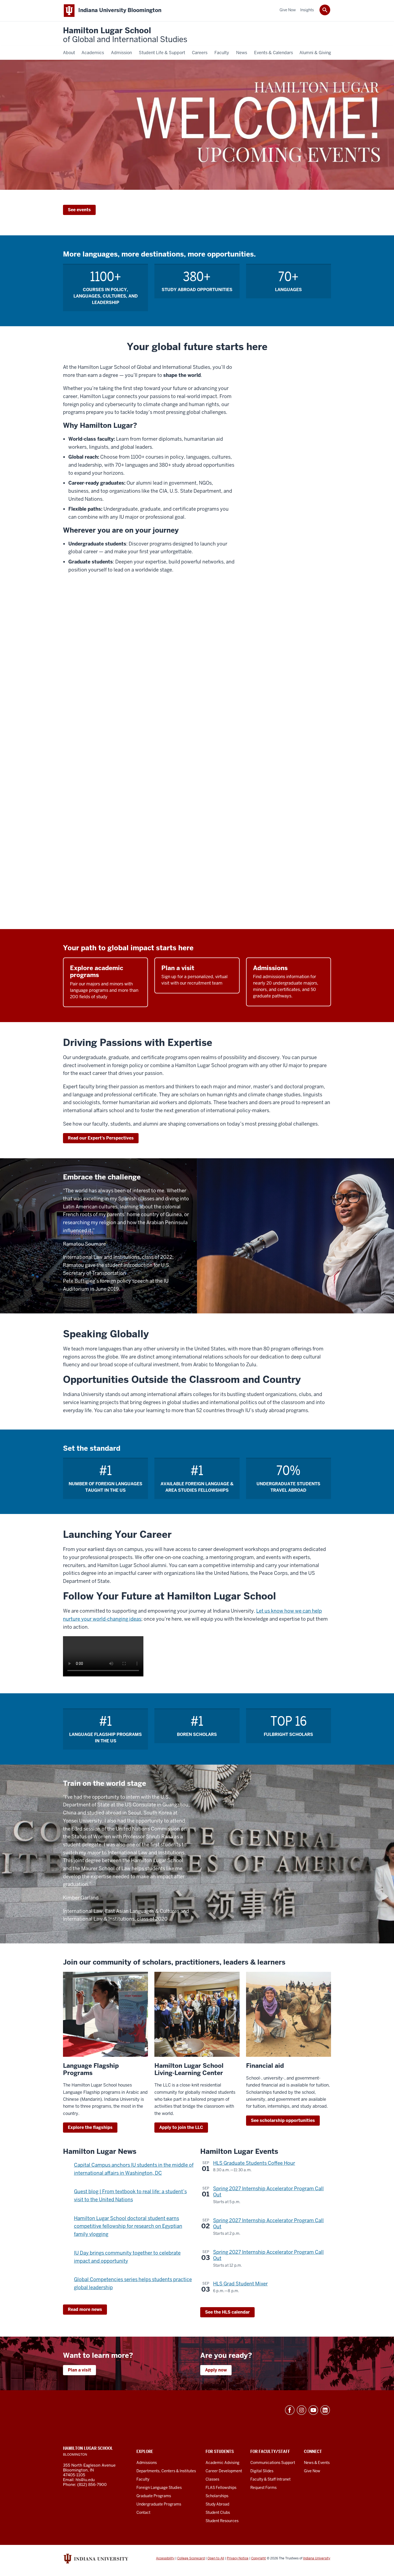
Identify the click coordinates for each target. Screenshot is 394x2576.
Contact (143, 2512)
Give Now (312, 2471)
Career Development (224, 2471)
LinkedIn (325, 2410)
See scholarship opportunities (283, 2120)
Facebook (290, 2410)
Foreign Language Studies (159, 2488)
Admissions (147, 2463)
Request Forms (263, 2488)
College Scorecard (191, 2558)
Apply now (216, 2370)
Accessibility (165, 2558)
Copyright (259, 2558)
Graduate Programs (154, 2496)
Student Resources (222, 2521)
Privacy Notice (238, 2558)
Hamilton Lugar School (125, 35)
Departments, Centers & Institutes (166, 2471)
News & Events (317, 2463)
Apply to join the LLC (181, 2127)
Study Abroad (217, 2504)
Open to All (216, 2558)
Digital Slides (262, 2471)
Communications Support (273, 2463)
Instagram (302, 2410)
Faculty (143, 2479)
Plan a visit (79, 2370)
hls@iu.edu (85, 2480)
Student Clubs (218, 2512)
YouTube (313, 2410)
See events (79, 210)
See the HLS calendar (227, 2312)
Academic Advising (222, 2463)
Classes (212, 2479)
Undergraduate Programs (159, 2504)
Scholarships (217, 2496)
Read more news (85, 2309)
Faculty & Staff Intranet (270, 2479)
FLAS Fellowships (221, 2488)
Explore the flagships (90, 2127)
